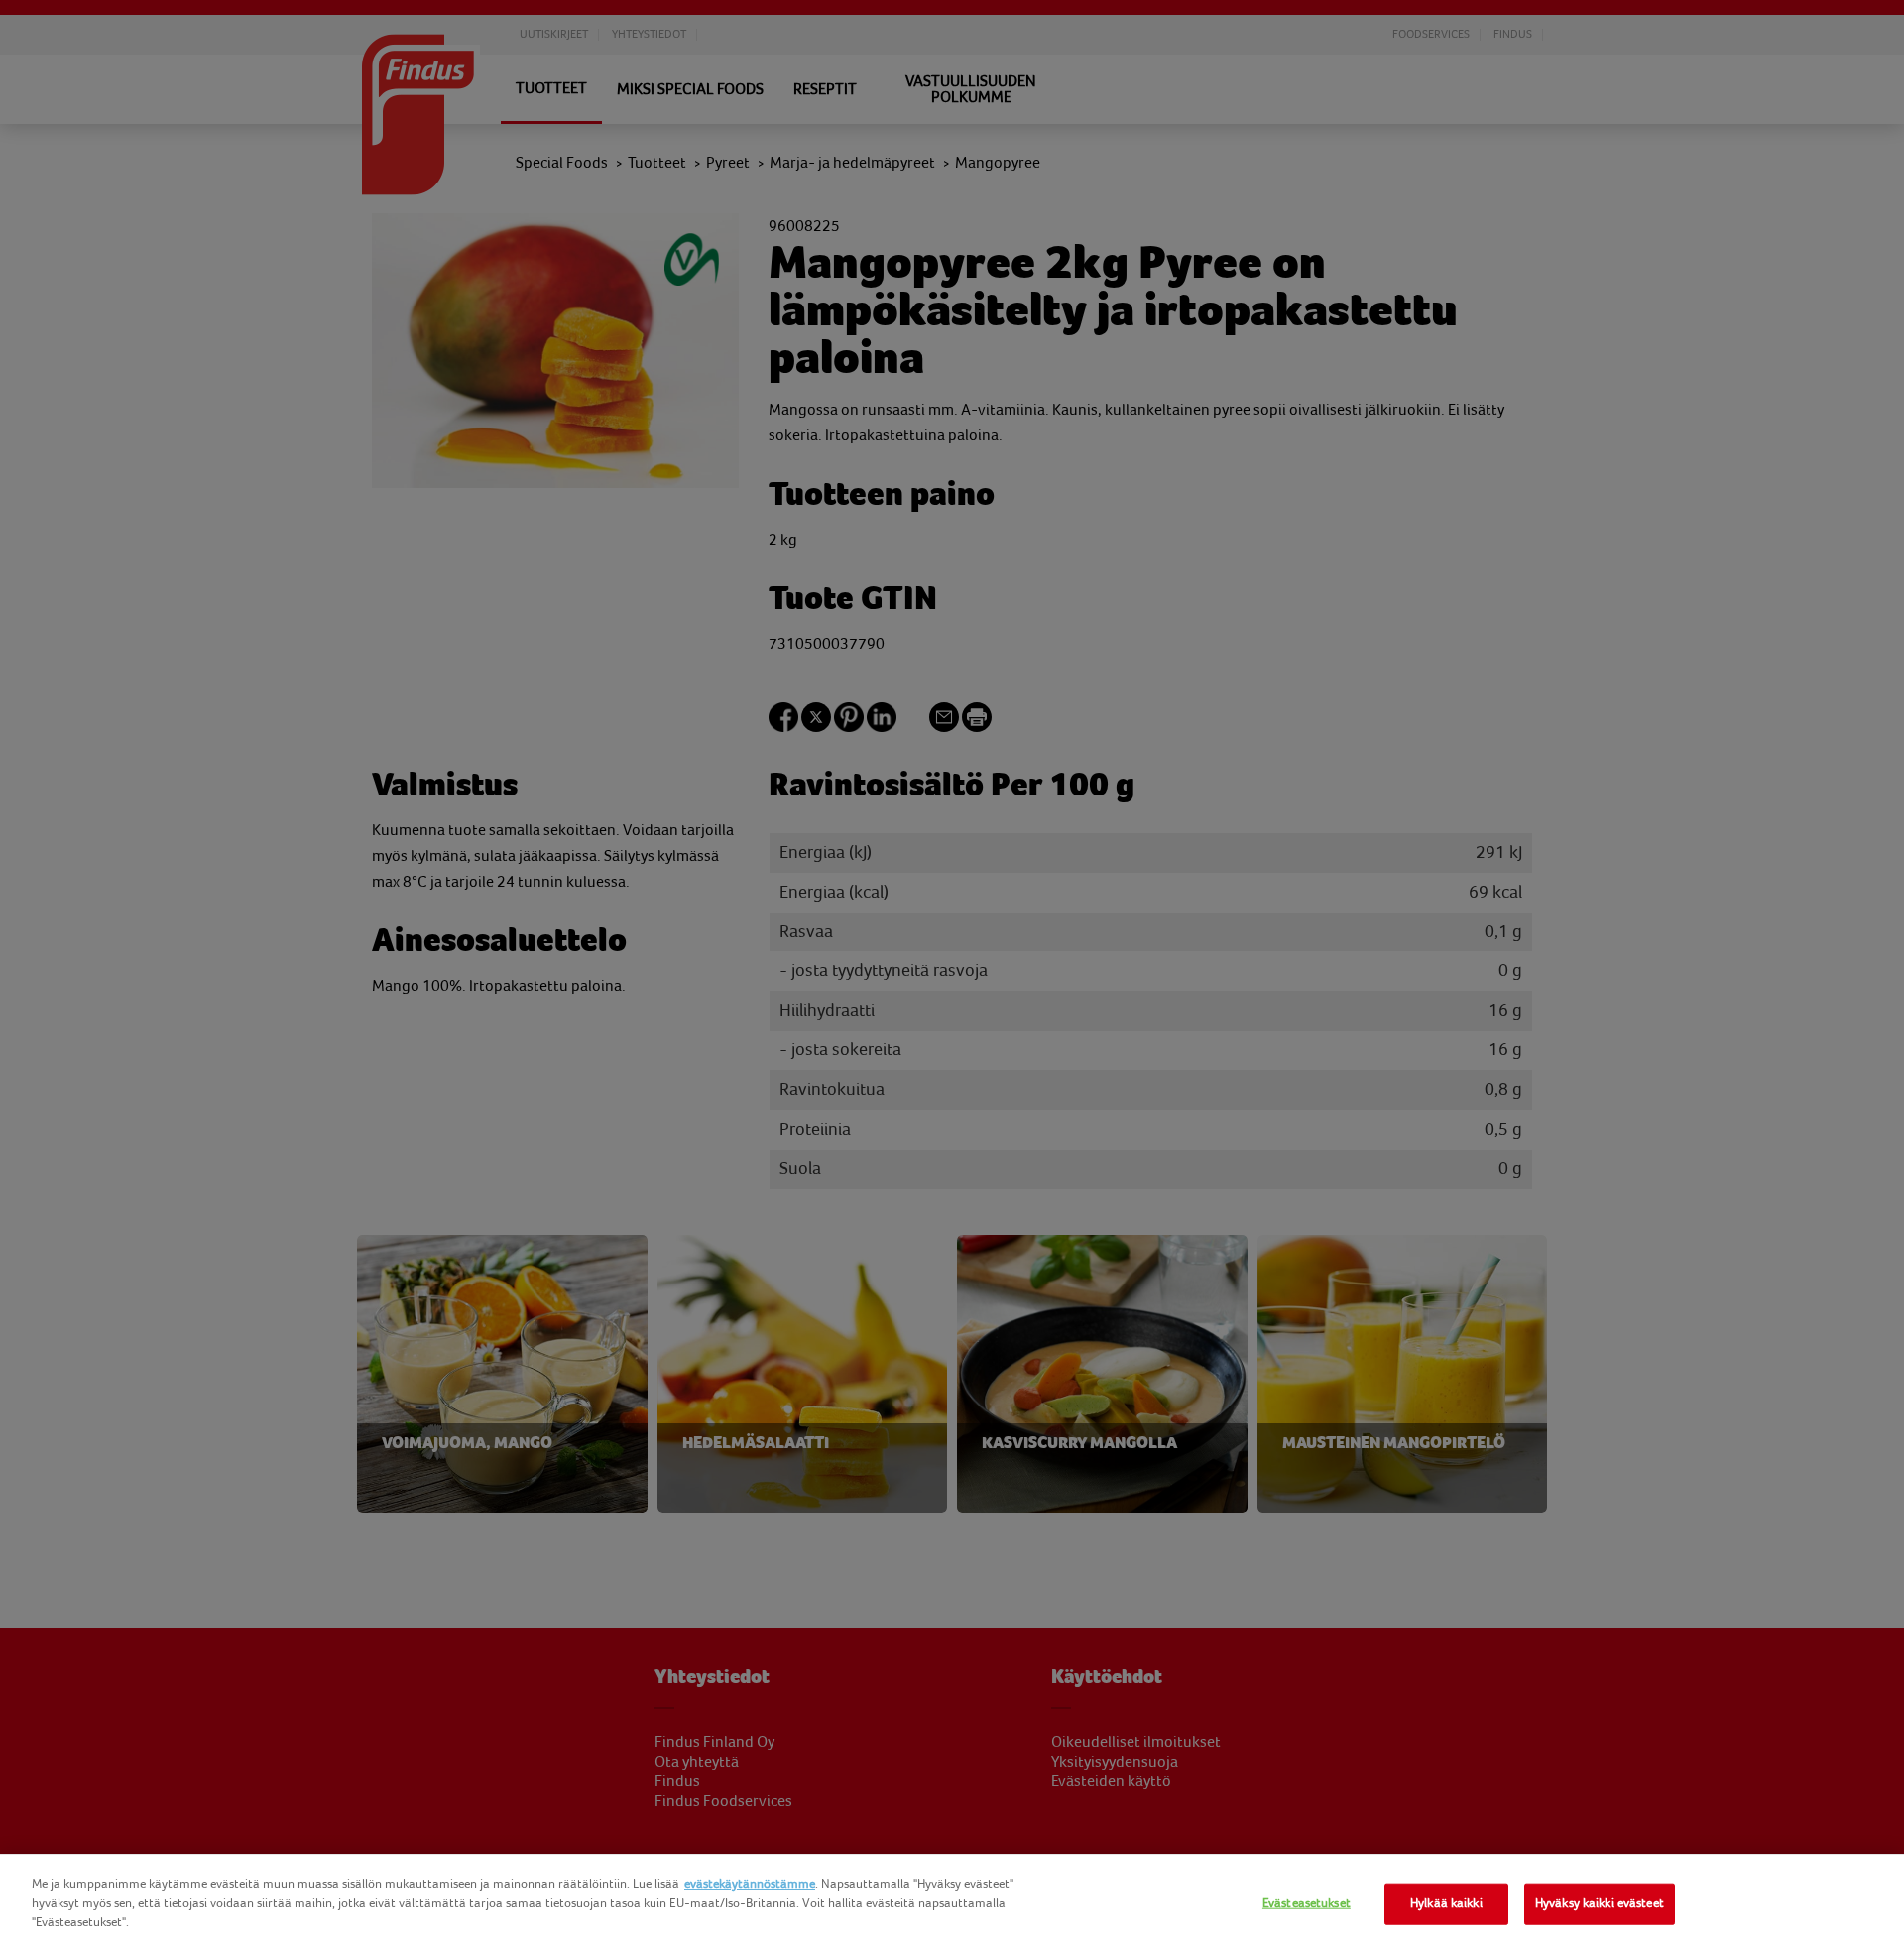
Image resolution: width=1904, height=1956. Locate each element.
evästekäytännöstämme (750, 1884)
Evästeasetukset (1307, 1903)
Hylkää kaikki (1446, 1903)
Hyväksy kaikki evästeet (1600, 1903)
